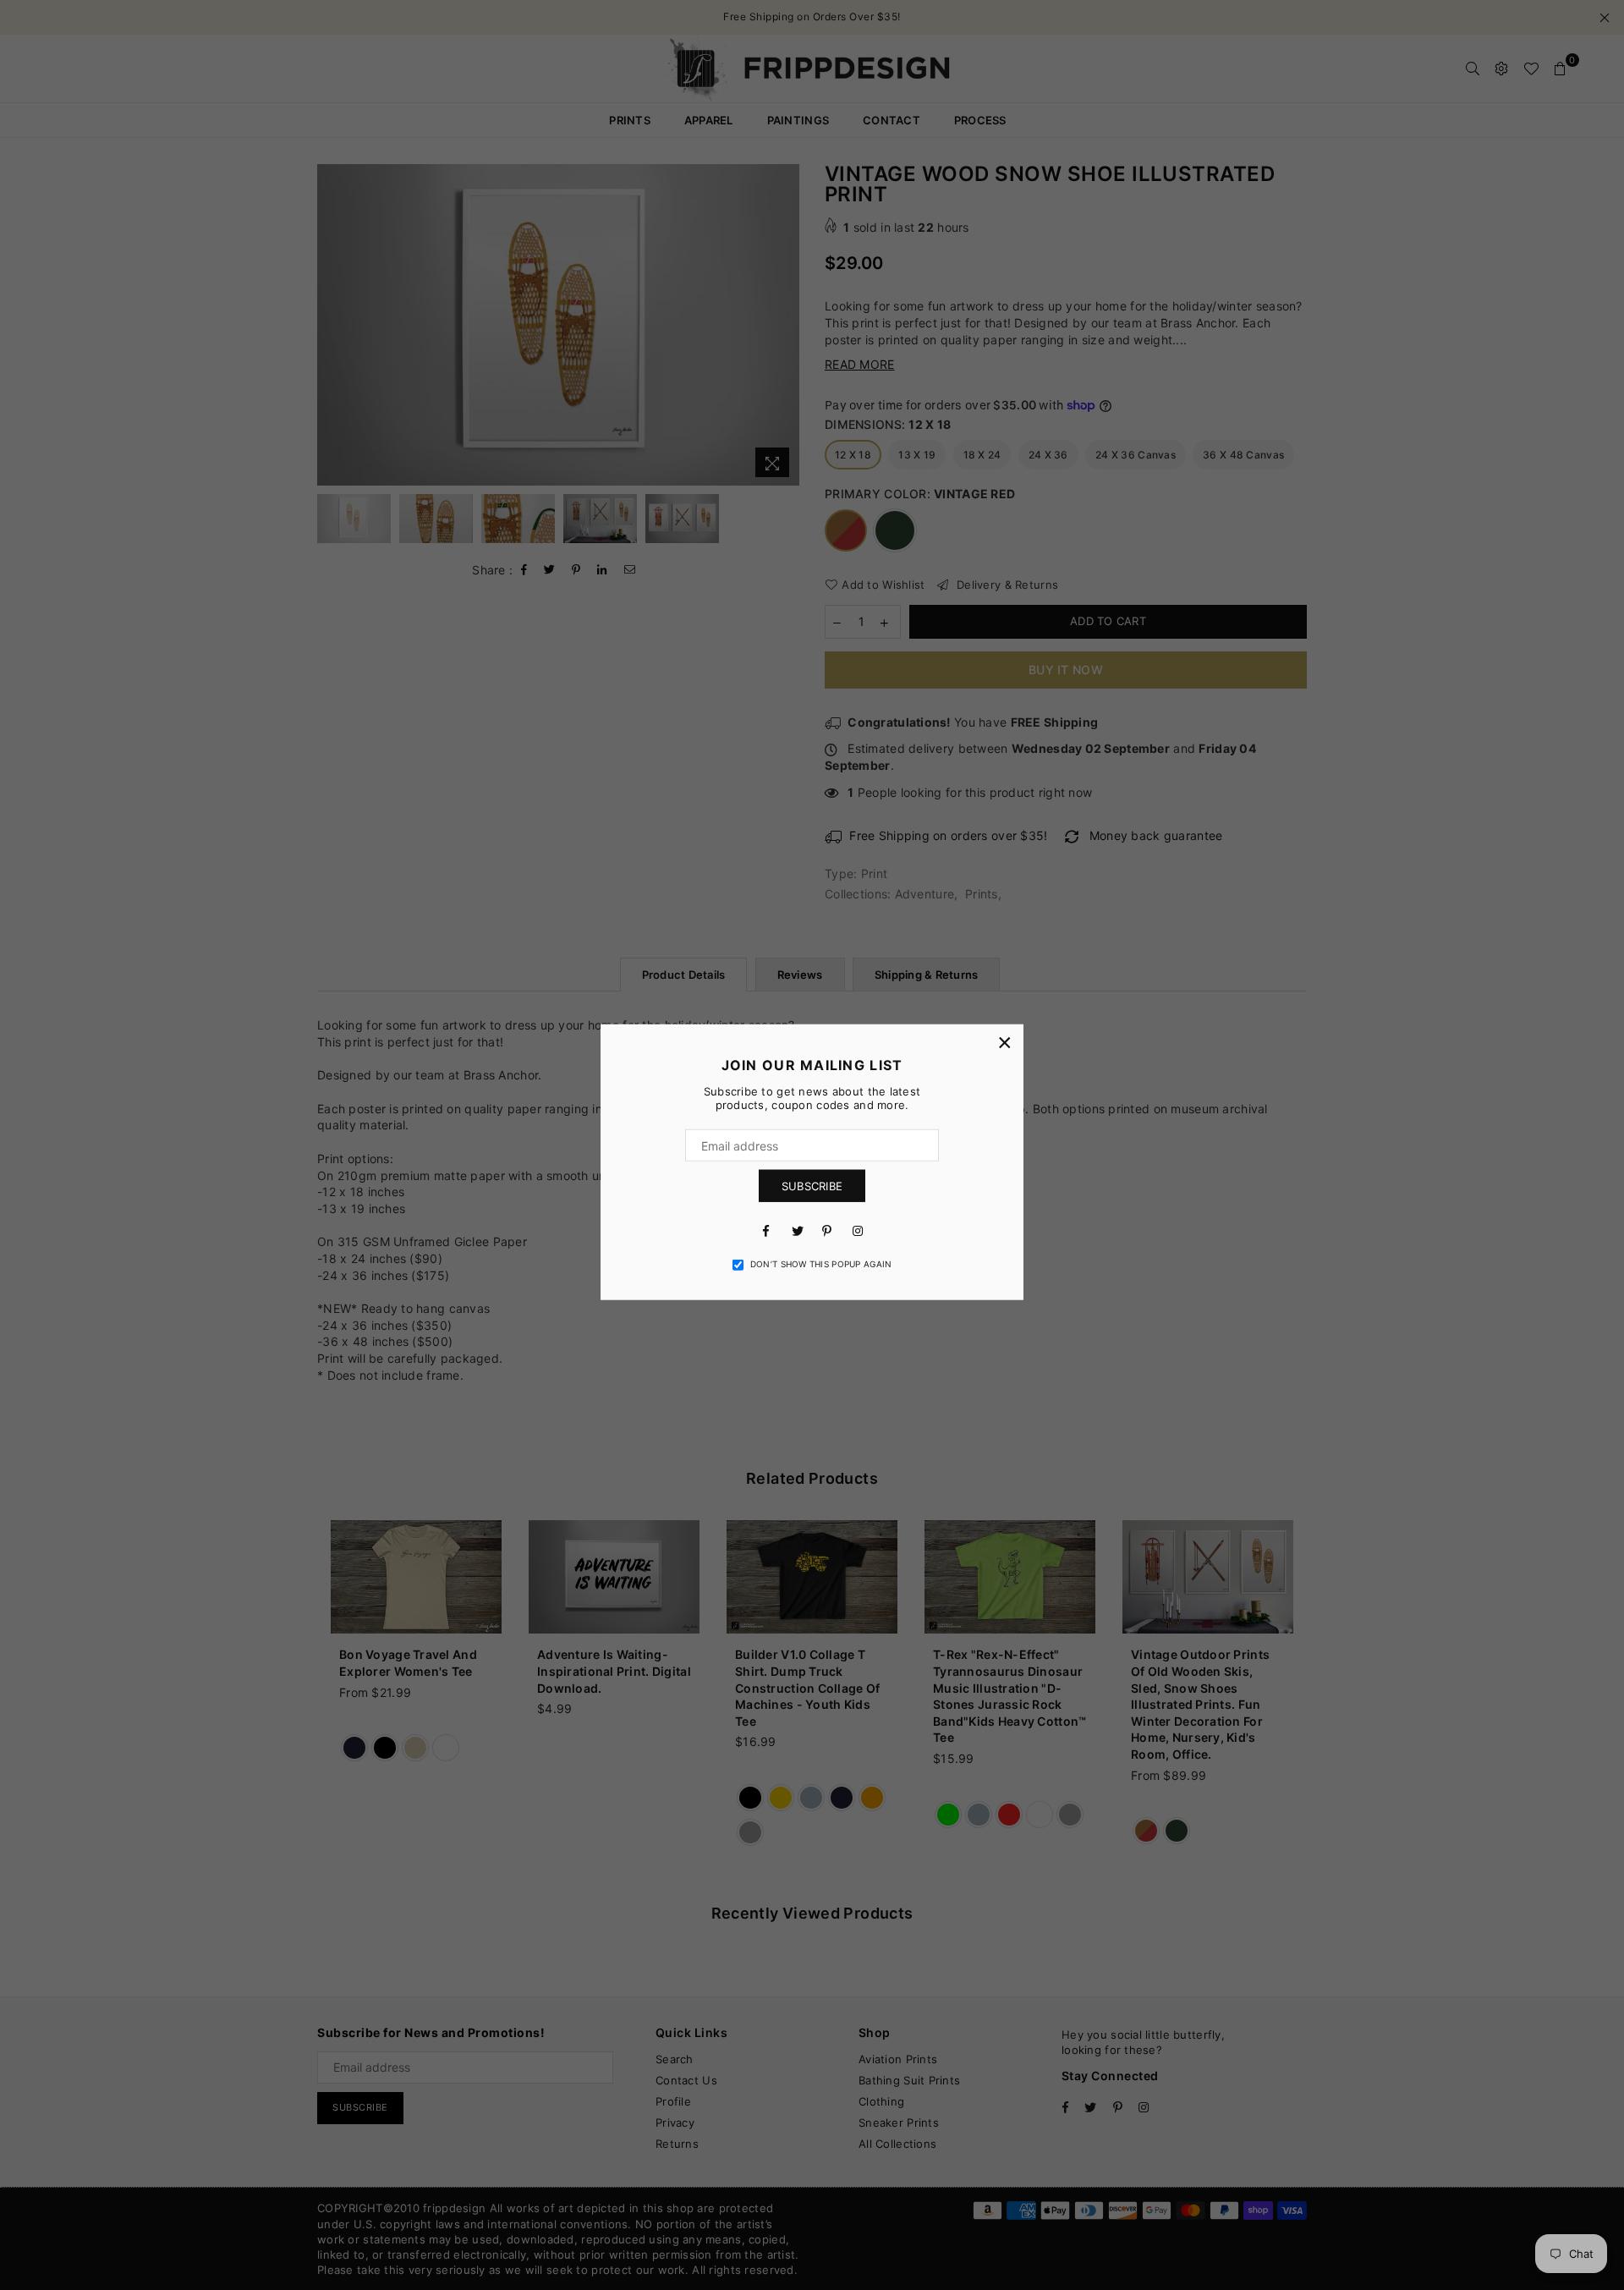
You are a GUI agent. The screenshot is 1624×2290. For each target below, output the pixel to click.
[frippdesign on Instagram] (858, 1230)
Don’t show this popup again (821, 1264)
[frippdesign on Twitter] (797, 1230)
